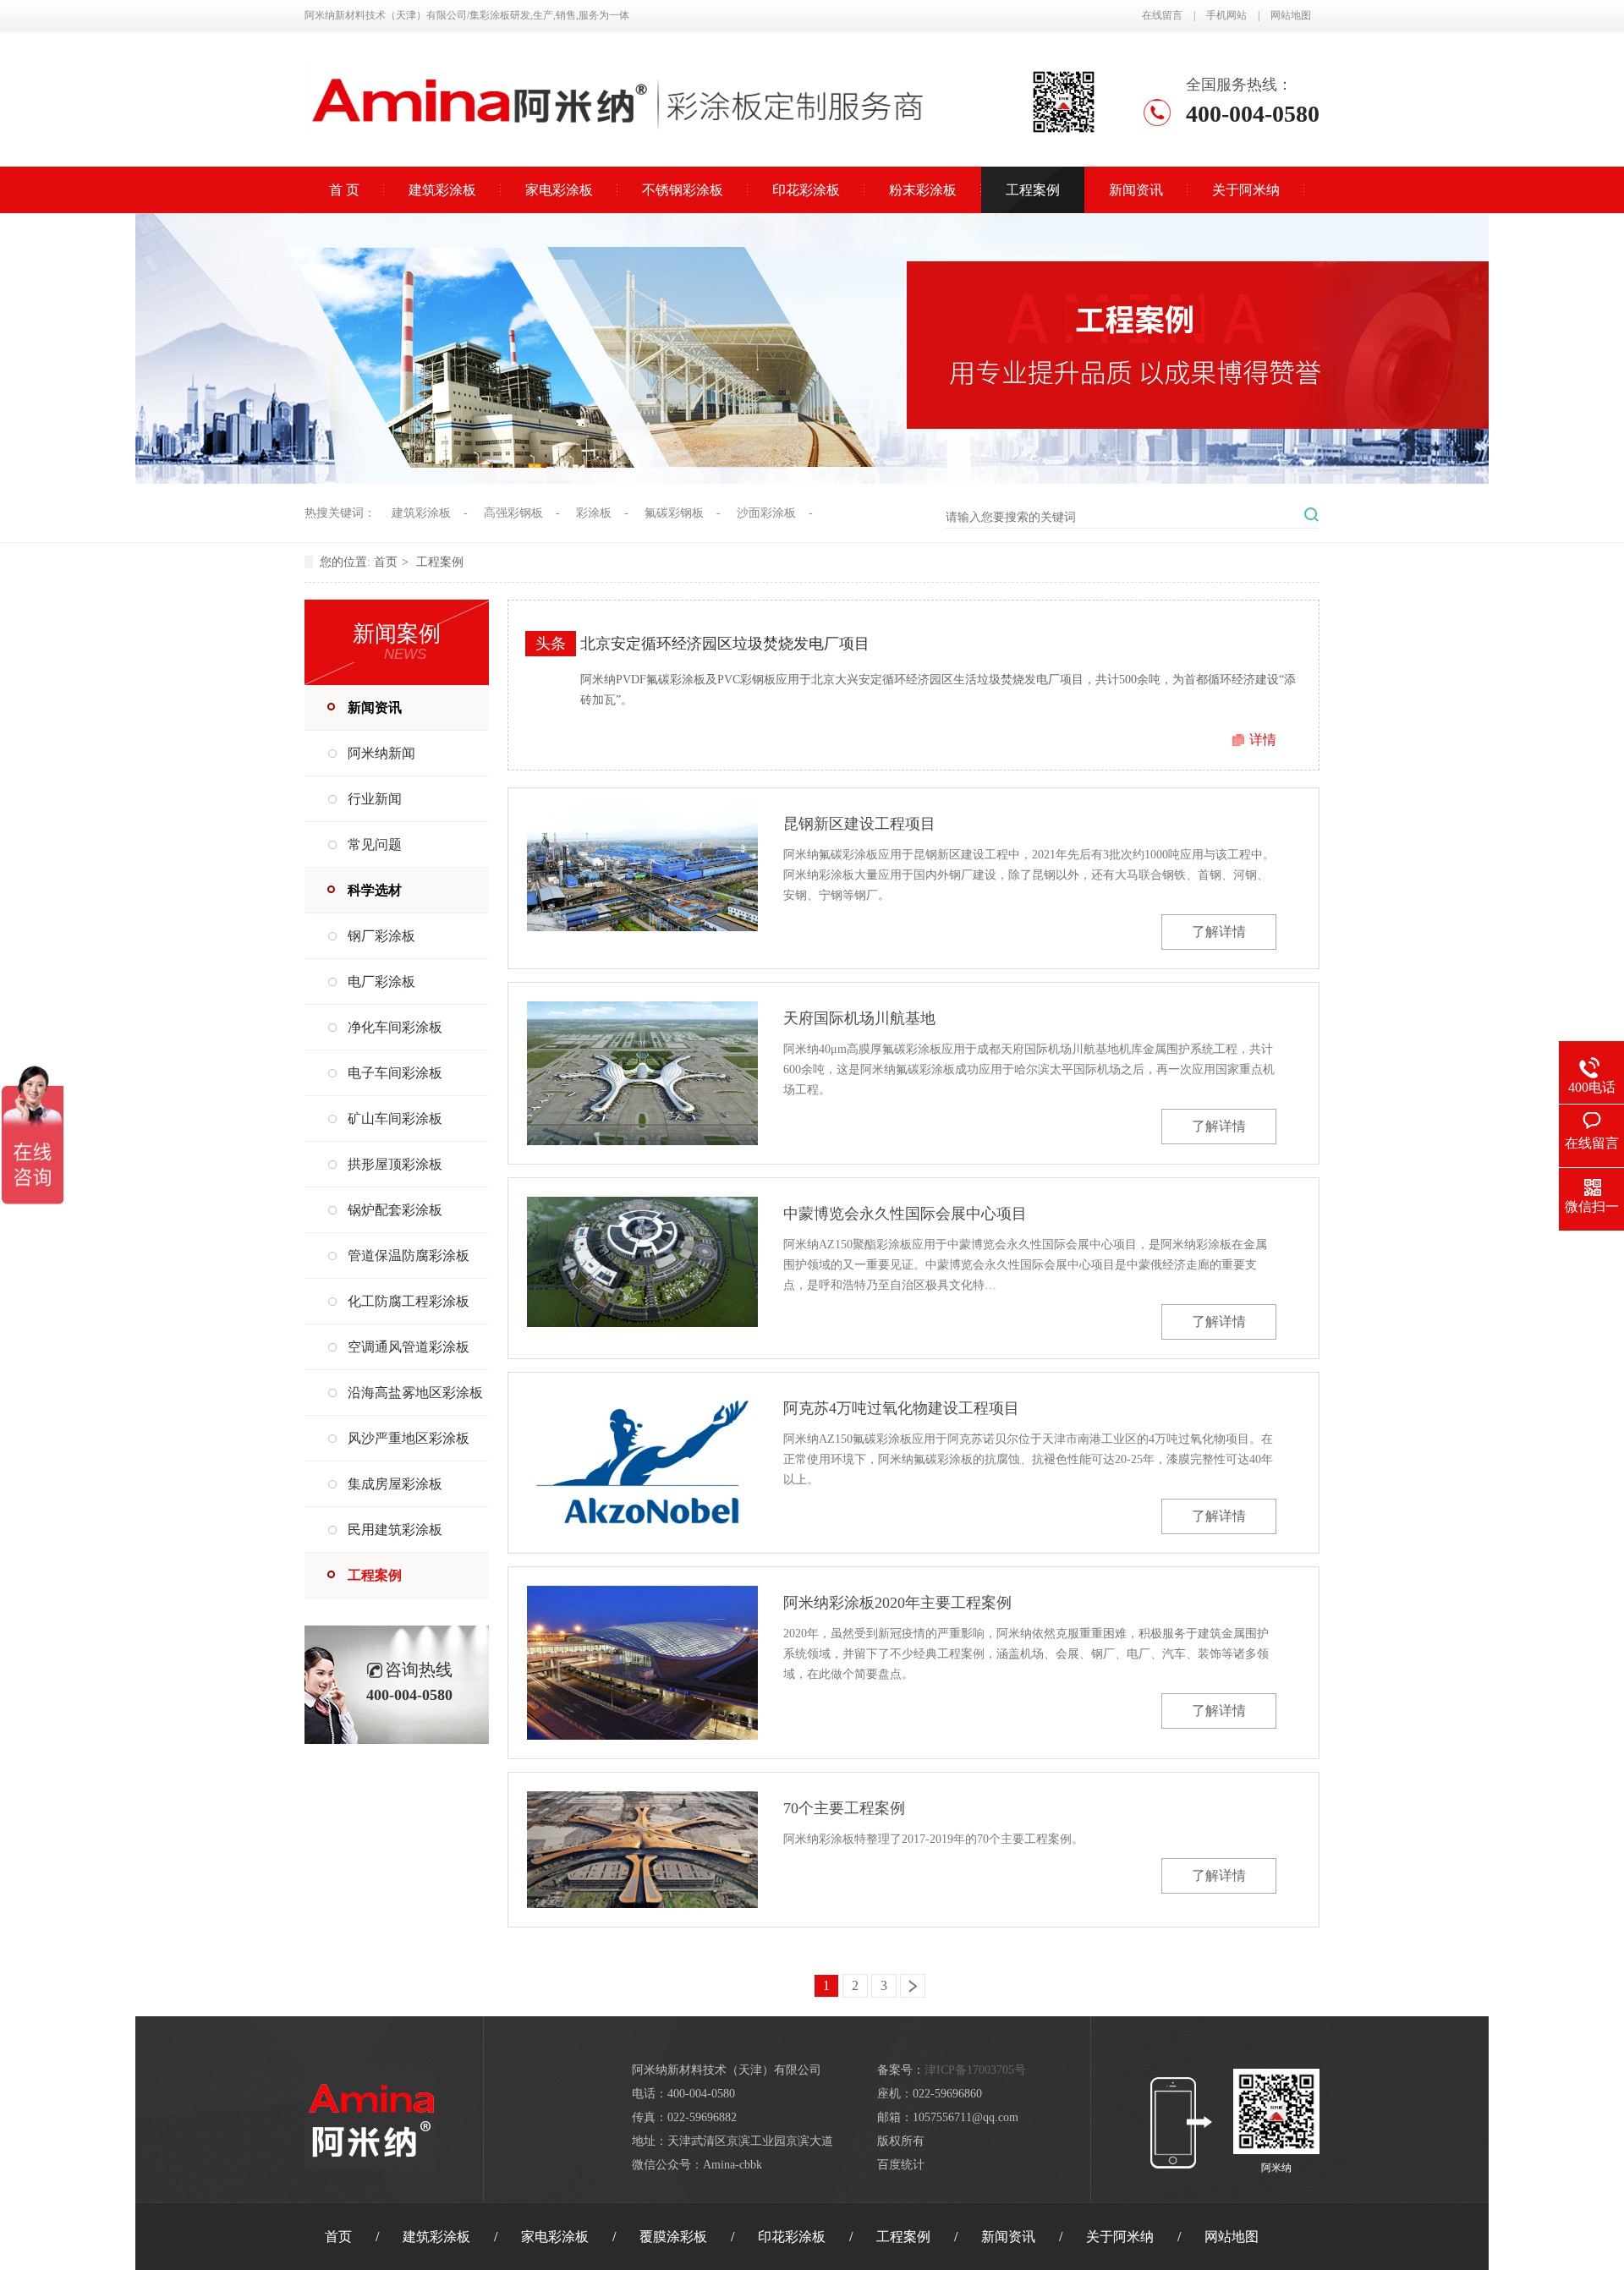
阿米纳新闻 (381, 753)
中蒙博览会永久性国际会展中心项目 (905, 1214)
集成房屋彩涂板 (395, 1484)
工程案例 (1033, 190)
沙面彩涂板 (766, 513)
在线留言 (1162, 15)
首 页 (344, 190)
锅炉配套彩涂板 (395, 1210)
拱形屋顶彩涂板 (395, 1164)
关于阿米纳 (1246, 190)
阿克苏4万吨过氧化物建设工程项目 (901, 1408)
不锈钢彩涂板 (683, 190)
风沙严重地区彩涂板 (409, 1438)
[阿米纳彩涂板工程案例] (812, 479)
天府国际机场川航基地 (859, 1018)
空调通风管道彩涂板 (409, 1347)
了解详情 (1219, 932)
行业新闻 (375, 799)
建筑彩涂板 (442, 190)
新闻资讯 (1136, 190)
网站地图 (1291, 15)
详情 (1263, 740)
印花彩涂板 (806, 190)
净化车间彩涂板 (395, 1027)
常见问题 (375, 844)
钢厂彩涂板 (381, 936)
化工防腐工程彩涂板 (409, 1301)
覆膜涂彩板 (673, 2237)
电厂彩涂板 (381, 981)
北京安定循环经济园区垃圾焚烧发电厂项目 (725, 644)
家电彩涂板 (559, 190)
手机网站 (1226, 15)
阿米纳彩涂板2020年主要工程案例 (897, 1603)
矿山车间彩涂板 (395, 1119)
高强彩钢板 (513, 513)
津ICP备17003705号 (975, 2070)
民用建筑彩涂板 (395, 1530)
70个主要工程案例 (844, 1808)
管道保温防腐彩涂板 (409, 1256)
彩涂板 (594, 513)
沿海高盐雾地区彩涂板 (415, 1393)
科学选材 (375, 890)
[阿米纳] (617, 145)
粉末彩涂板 (923, 190)
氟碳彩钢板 (674, 513)
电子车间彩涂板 (395, 1073)
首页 (386, 562)
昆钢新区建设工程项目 (859, 824)
